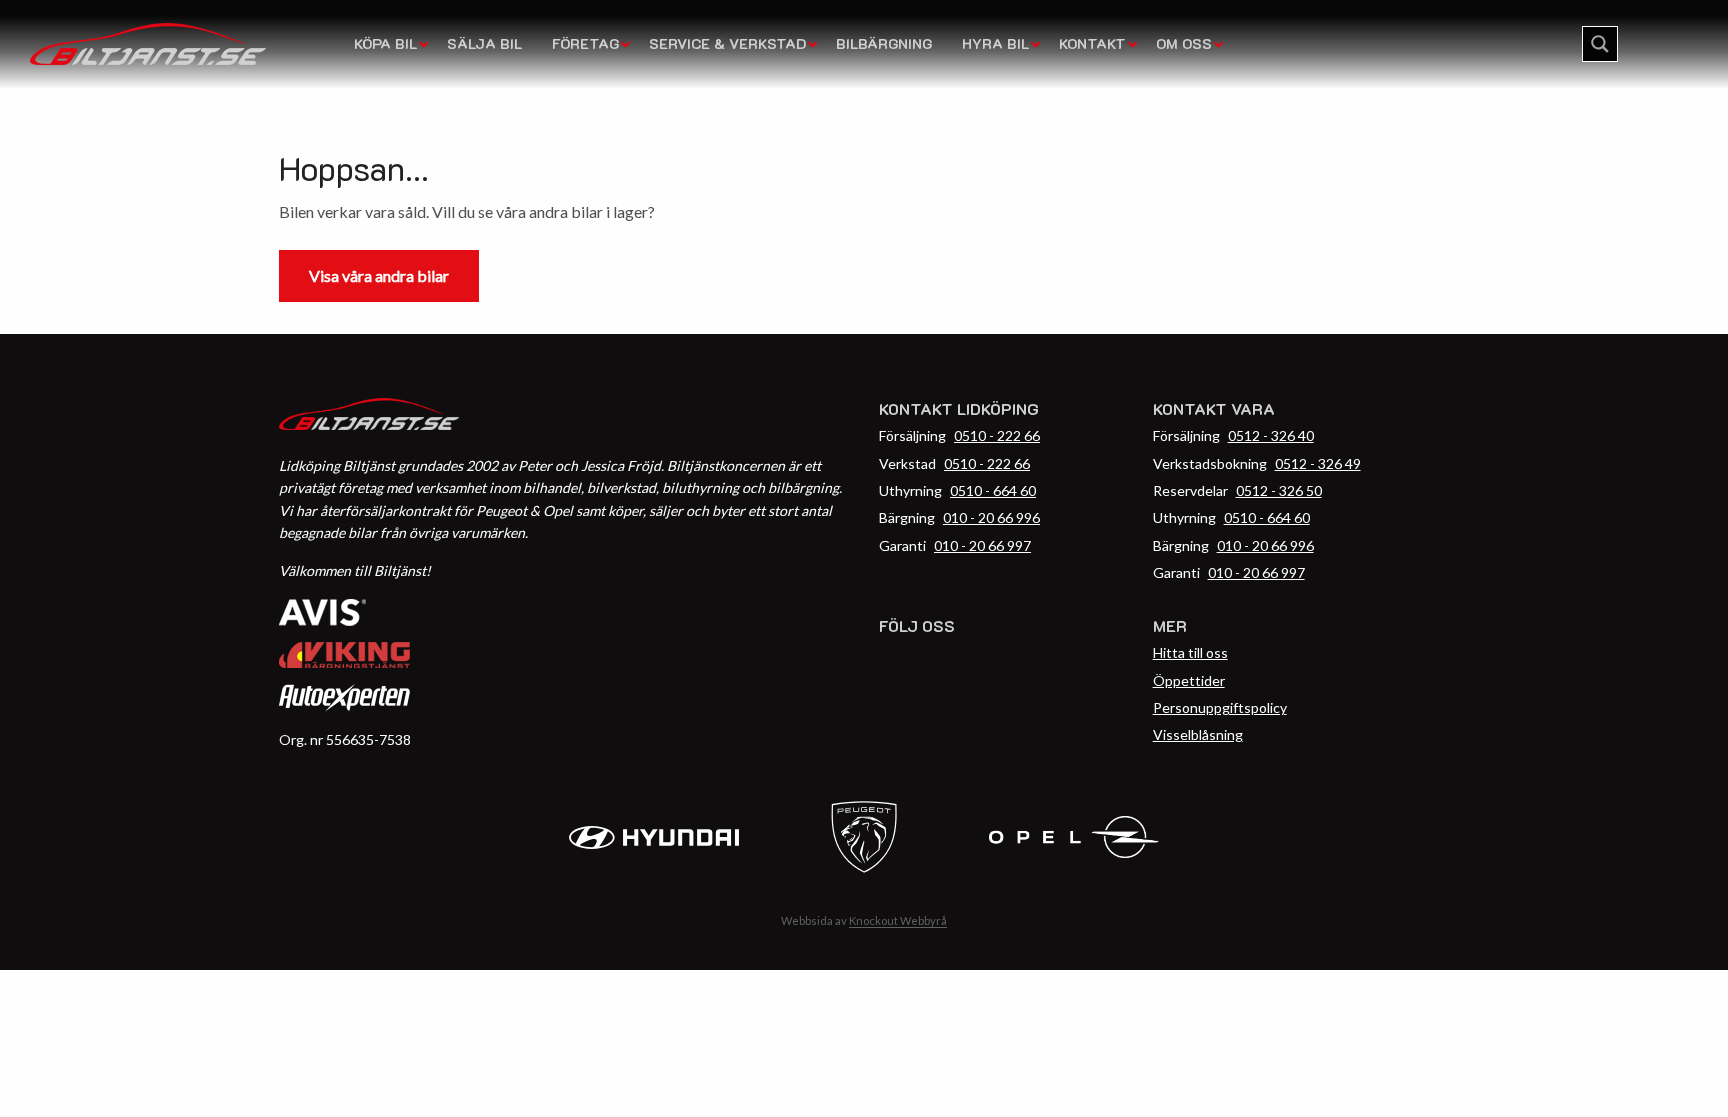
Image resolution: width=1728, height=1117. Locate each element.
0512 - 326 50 (1279, 490)
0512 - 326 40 (1271, 435)
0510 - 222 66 (997, 435)
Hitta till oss (1190, 652)
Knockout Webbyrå (898, 920)
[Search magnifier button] (1600, 44)
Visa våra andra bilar (379, 275)
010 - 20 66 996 (991, 517)
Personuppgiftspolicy (1220, 707)
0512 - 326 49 (1318, 463)
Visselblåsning (1198, 734)
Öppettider (1189, 680)
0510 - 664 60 (993, 490)
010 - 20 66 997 (982, 545)
